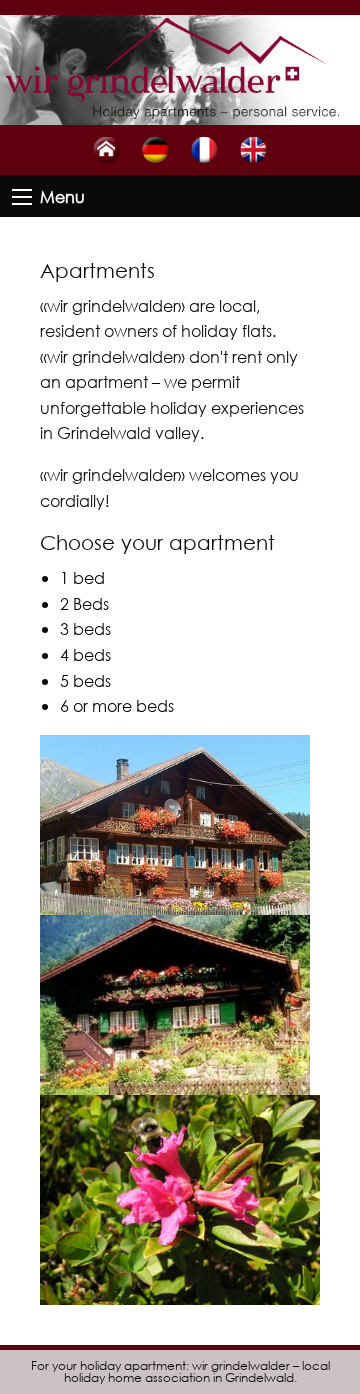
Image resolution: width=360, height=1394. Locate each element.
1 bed (82, 577)
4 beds (85, 654)
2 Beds (84, 603)
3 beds (85, 628)
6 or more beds (117, 705)
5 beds (85, 680)
